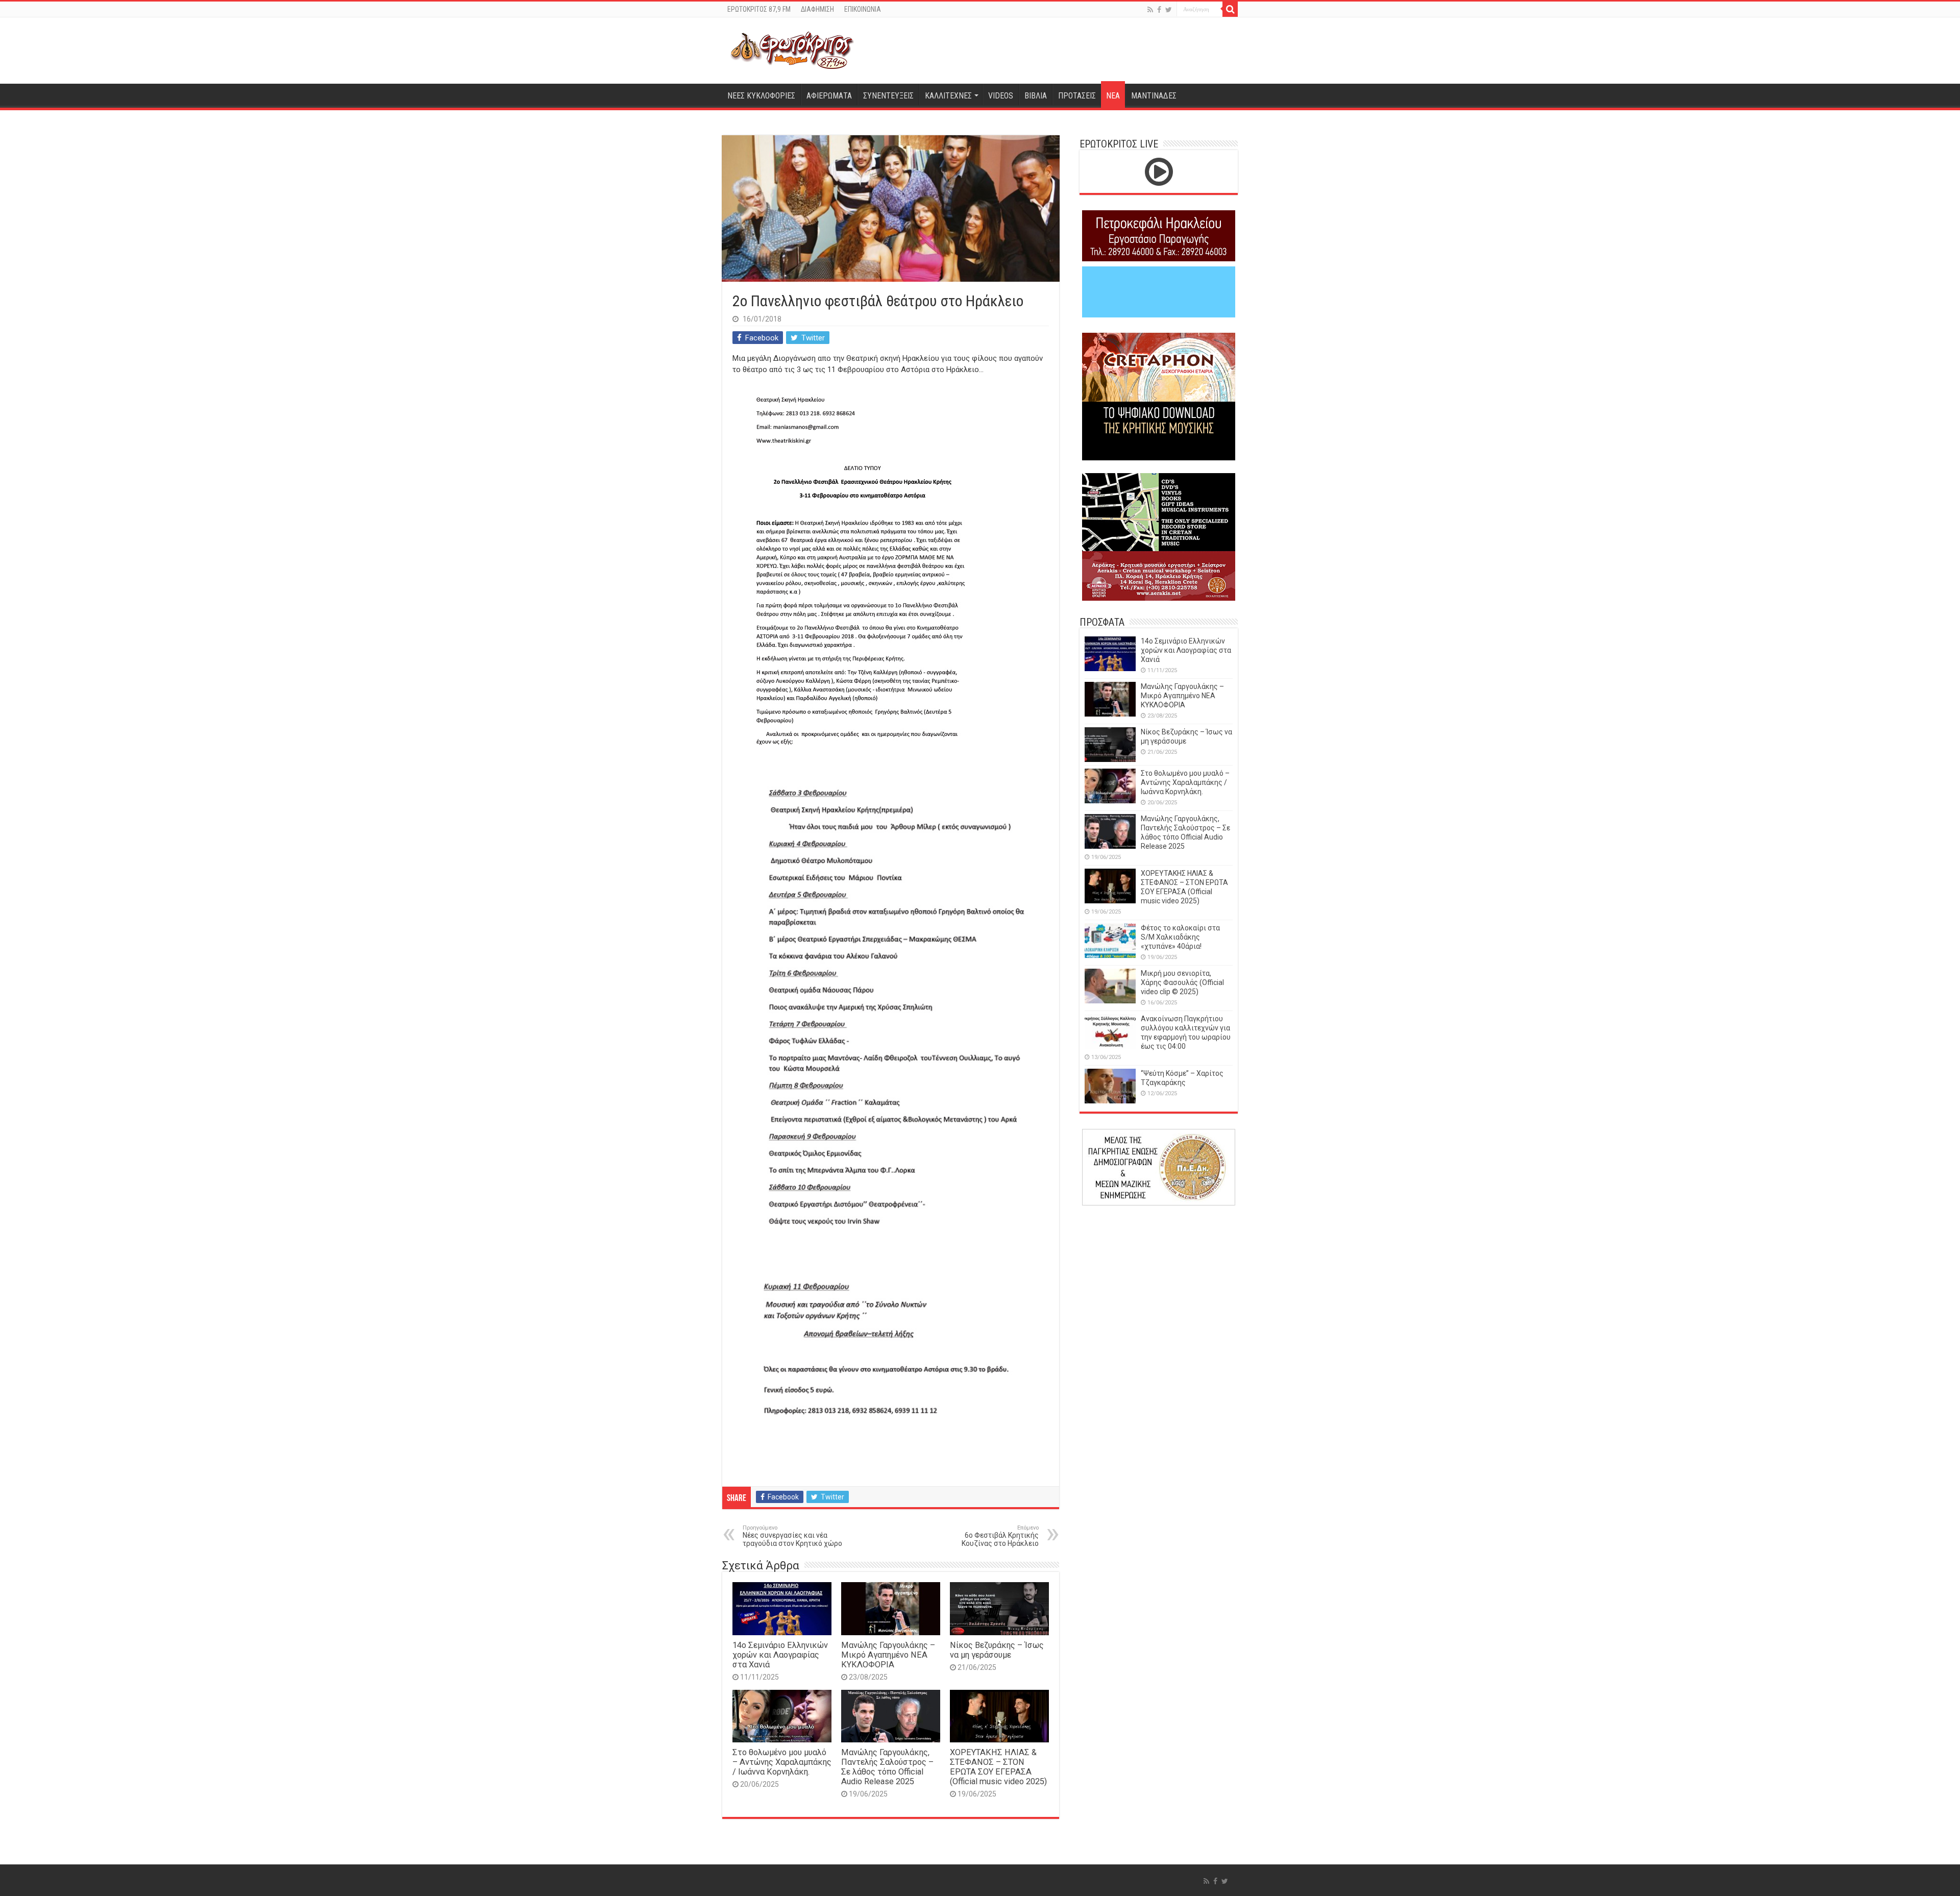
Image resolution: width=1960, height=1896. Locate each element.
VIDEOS (1001, 96)
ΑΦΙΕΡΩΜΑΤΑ (829, 96)
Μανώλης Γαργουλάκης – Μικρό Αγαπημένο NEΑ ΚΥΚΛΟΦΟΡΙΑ (888, 1655)
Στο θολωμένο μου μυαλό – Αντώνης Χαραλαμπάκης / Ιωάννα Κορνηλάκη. (782, 1762)
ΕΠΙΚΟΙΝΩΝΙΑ (863, 9)
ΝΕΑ (1113, 96)
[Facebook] (1159, 10)
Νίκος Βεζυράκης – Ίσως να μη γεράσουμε (997, 1650)
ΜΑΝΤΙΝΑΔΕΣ (1154, 96)
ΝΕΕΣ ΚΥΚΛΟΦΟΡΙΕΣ (761, 96)
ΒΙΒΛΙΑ (1036, 96)
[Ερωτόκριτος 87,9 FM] (792, 49)
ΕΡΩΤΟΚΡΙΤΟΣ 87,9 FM (759, 9)
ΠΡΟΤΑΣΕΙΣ (1077, 96)
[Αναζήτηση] (1230, 9)
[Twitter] (1169, 10)
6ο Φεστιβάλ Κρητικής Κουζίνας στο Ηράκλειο (1000, 1536)
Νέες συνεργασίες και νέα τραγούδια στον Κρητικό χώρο (792, 1536)
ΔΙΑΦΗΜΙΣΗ (817, 9)
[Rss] (1150, 10)
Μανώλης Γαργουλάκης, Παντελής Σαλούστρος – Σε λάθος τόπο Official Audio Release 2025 (887, 1767)
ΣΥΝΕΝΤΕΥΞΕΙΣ (888, 96)
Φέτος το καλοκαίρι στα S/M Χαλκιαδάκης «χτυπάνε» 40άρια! (1180, 937)
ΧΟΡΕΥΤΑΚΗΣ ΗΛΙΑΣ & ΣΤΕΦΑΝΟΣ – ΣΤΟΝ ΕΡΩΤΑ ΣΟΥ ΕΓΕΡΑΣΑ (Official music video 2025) (998, 1767)
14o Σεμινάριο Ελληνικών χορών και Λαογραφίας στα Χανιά (780, 1655)
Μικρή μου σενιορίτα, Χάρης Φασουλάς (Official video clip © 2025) (1182, 982)
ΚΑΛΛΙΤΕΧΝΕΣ (948, 96)
